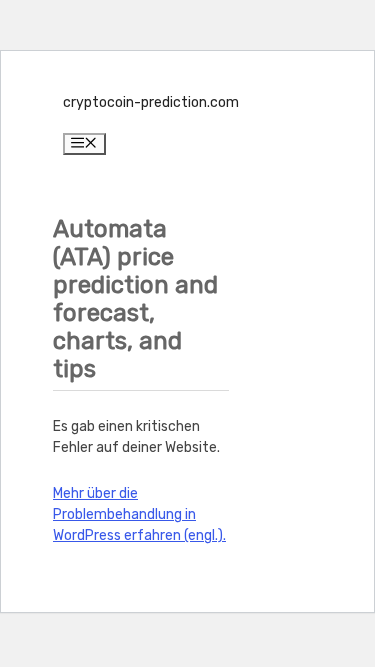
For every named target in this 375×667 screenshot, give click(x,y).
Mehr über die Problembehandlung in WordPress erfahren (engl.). (139, 514)
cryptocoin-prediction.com (151, 102)
